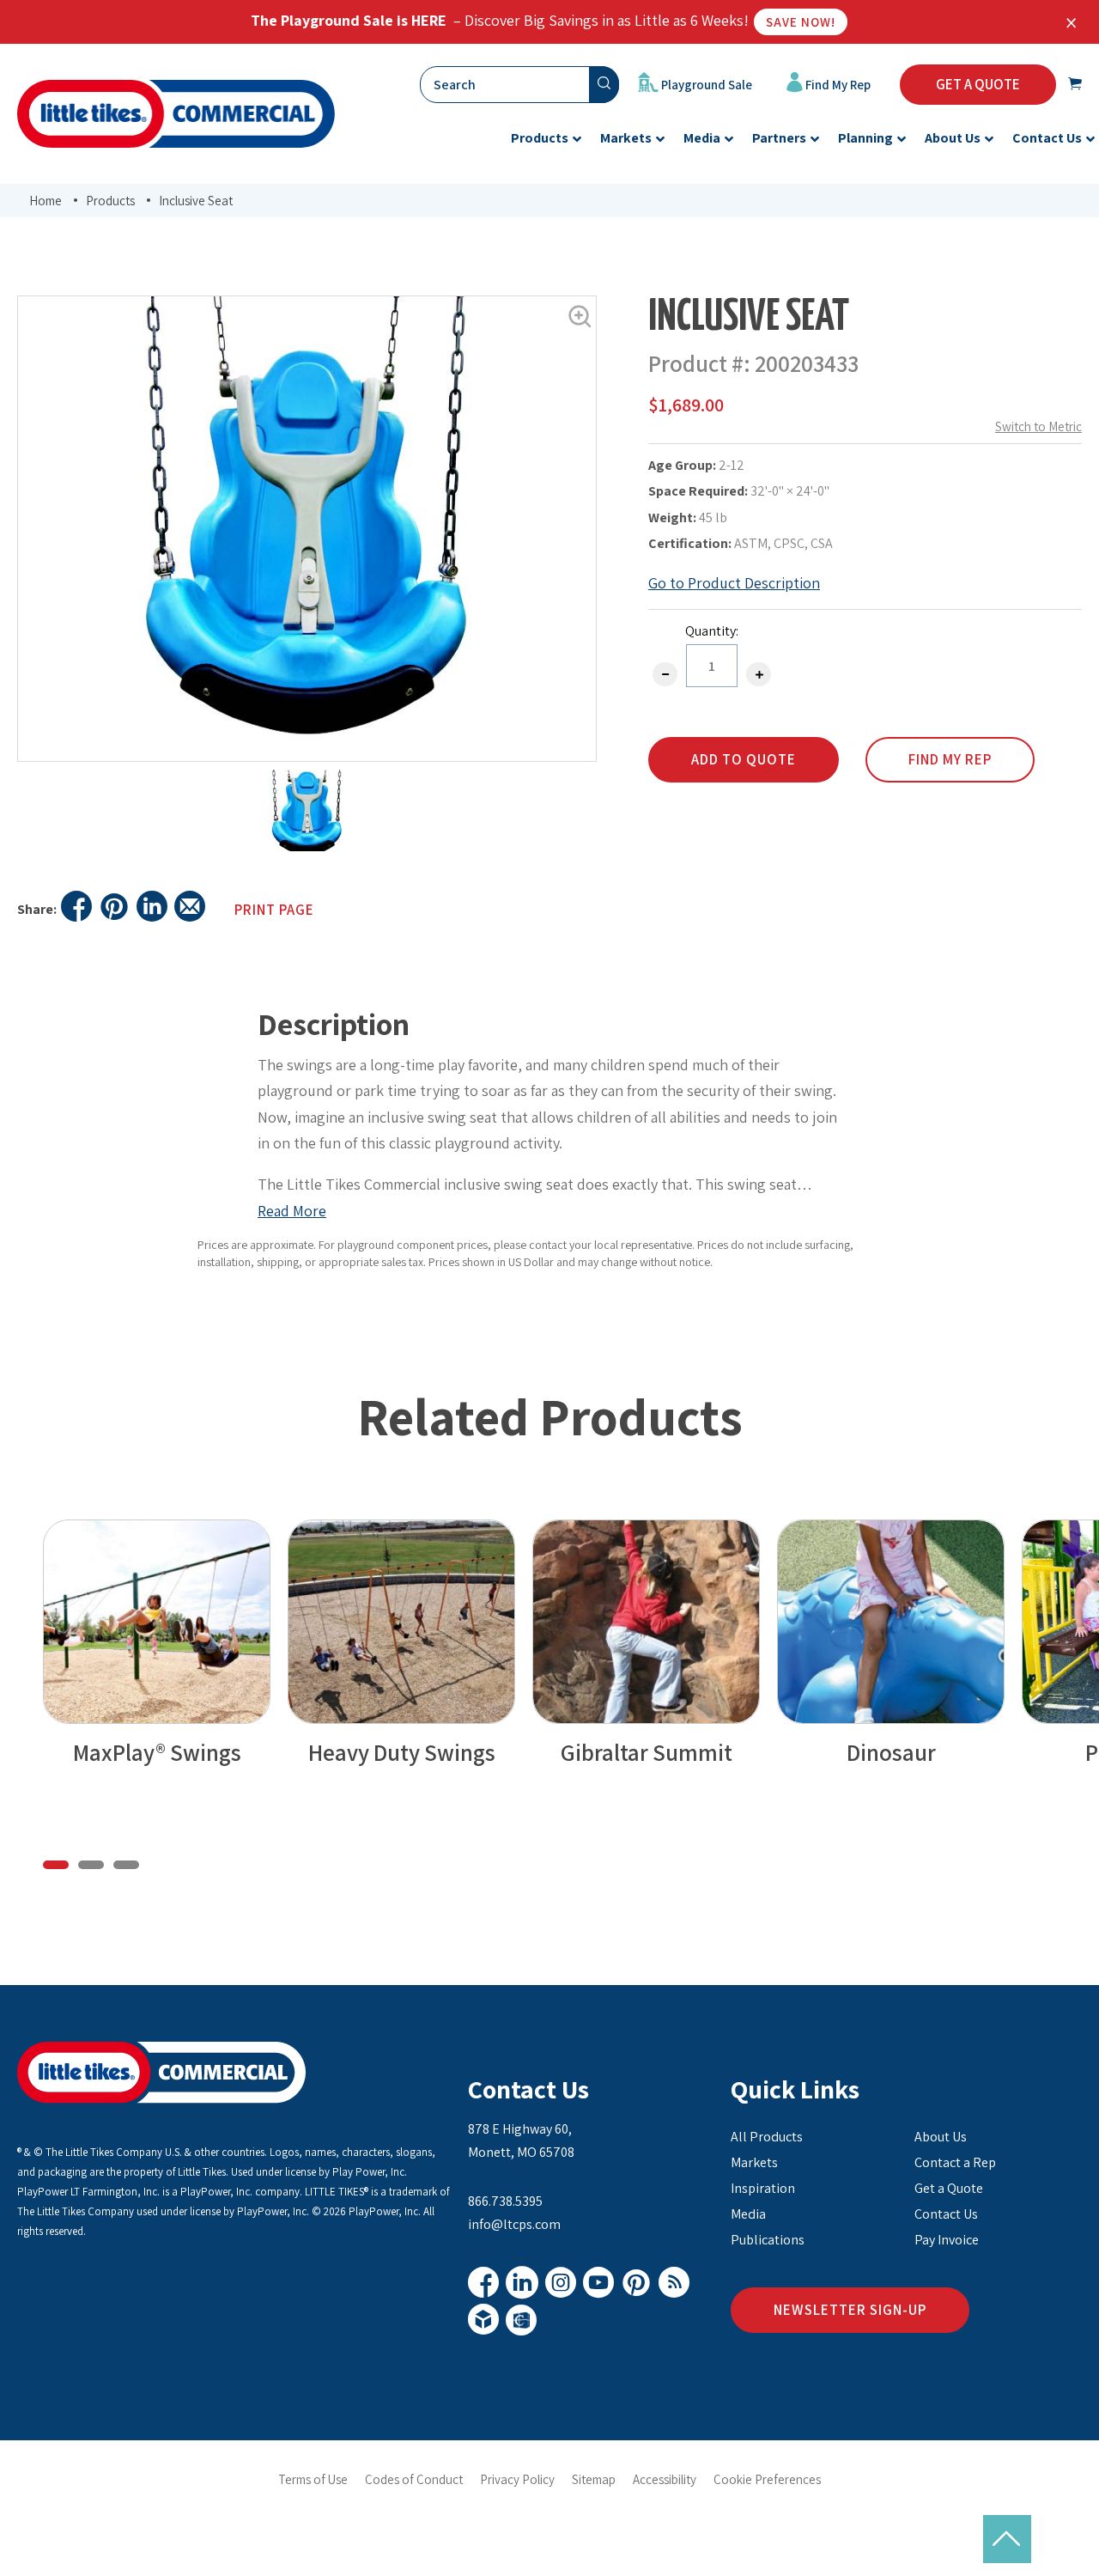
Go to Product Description (734, 583)
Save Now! (801, 22)
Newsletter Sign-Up (850, 2310)
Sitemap (594, 2479)
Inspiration (763, 2188)
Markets (754, 2162)
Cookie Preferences (767, 2479)
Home (46, 201)
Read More (292, 1211)
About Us (941, 2137)
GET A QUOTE (978, 84)
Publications (768, 2240)
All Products (767, 2137)
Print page (274, 910)
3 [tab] (126, 1865)
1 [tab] (56, 1865)
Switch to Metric (1038, 426)
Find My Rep (837, 85)
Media (748, 2214)
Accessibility (665, 2479)
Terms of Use (313, 2479)
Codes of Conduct (414, 2479)
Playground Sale (705, 85)
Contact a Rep (955, 2162)
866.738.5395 (505, 2201)
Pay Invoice (947, 2240)
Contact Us (528, 2089)
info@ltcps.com (514, 2224)
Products (110, 201)
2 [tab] (91, 1865)
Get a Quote (949, 2188)
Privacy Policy (517, 2479)
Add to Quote (744, 759)
